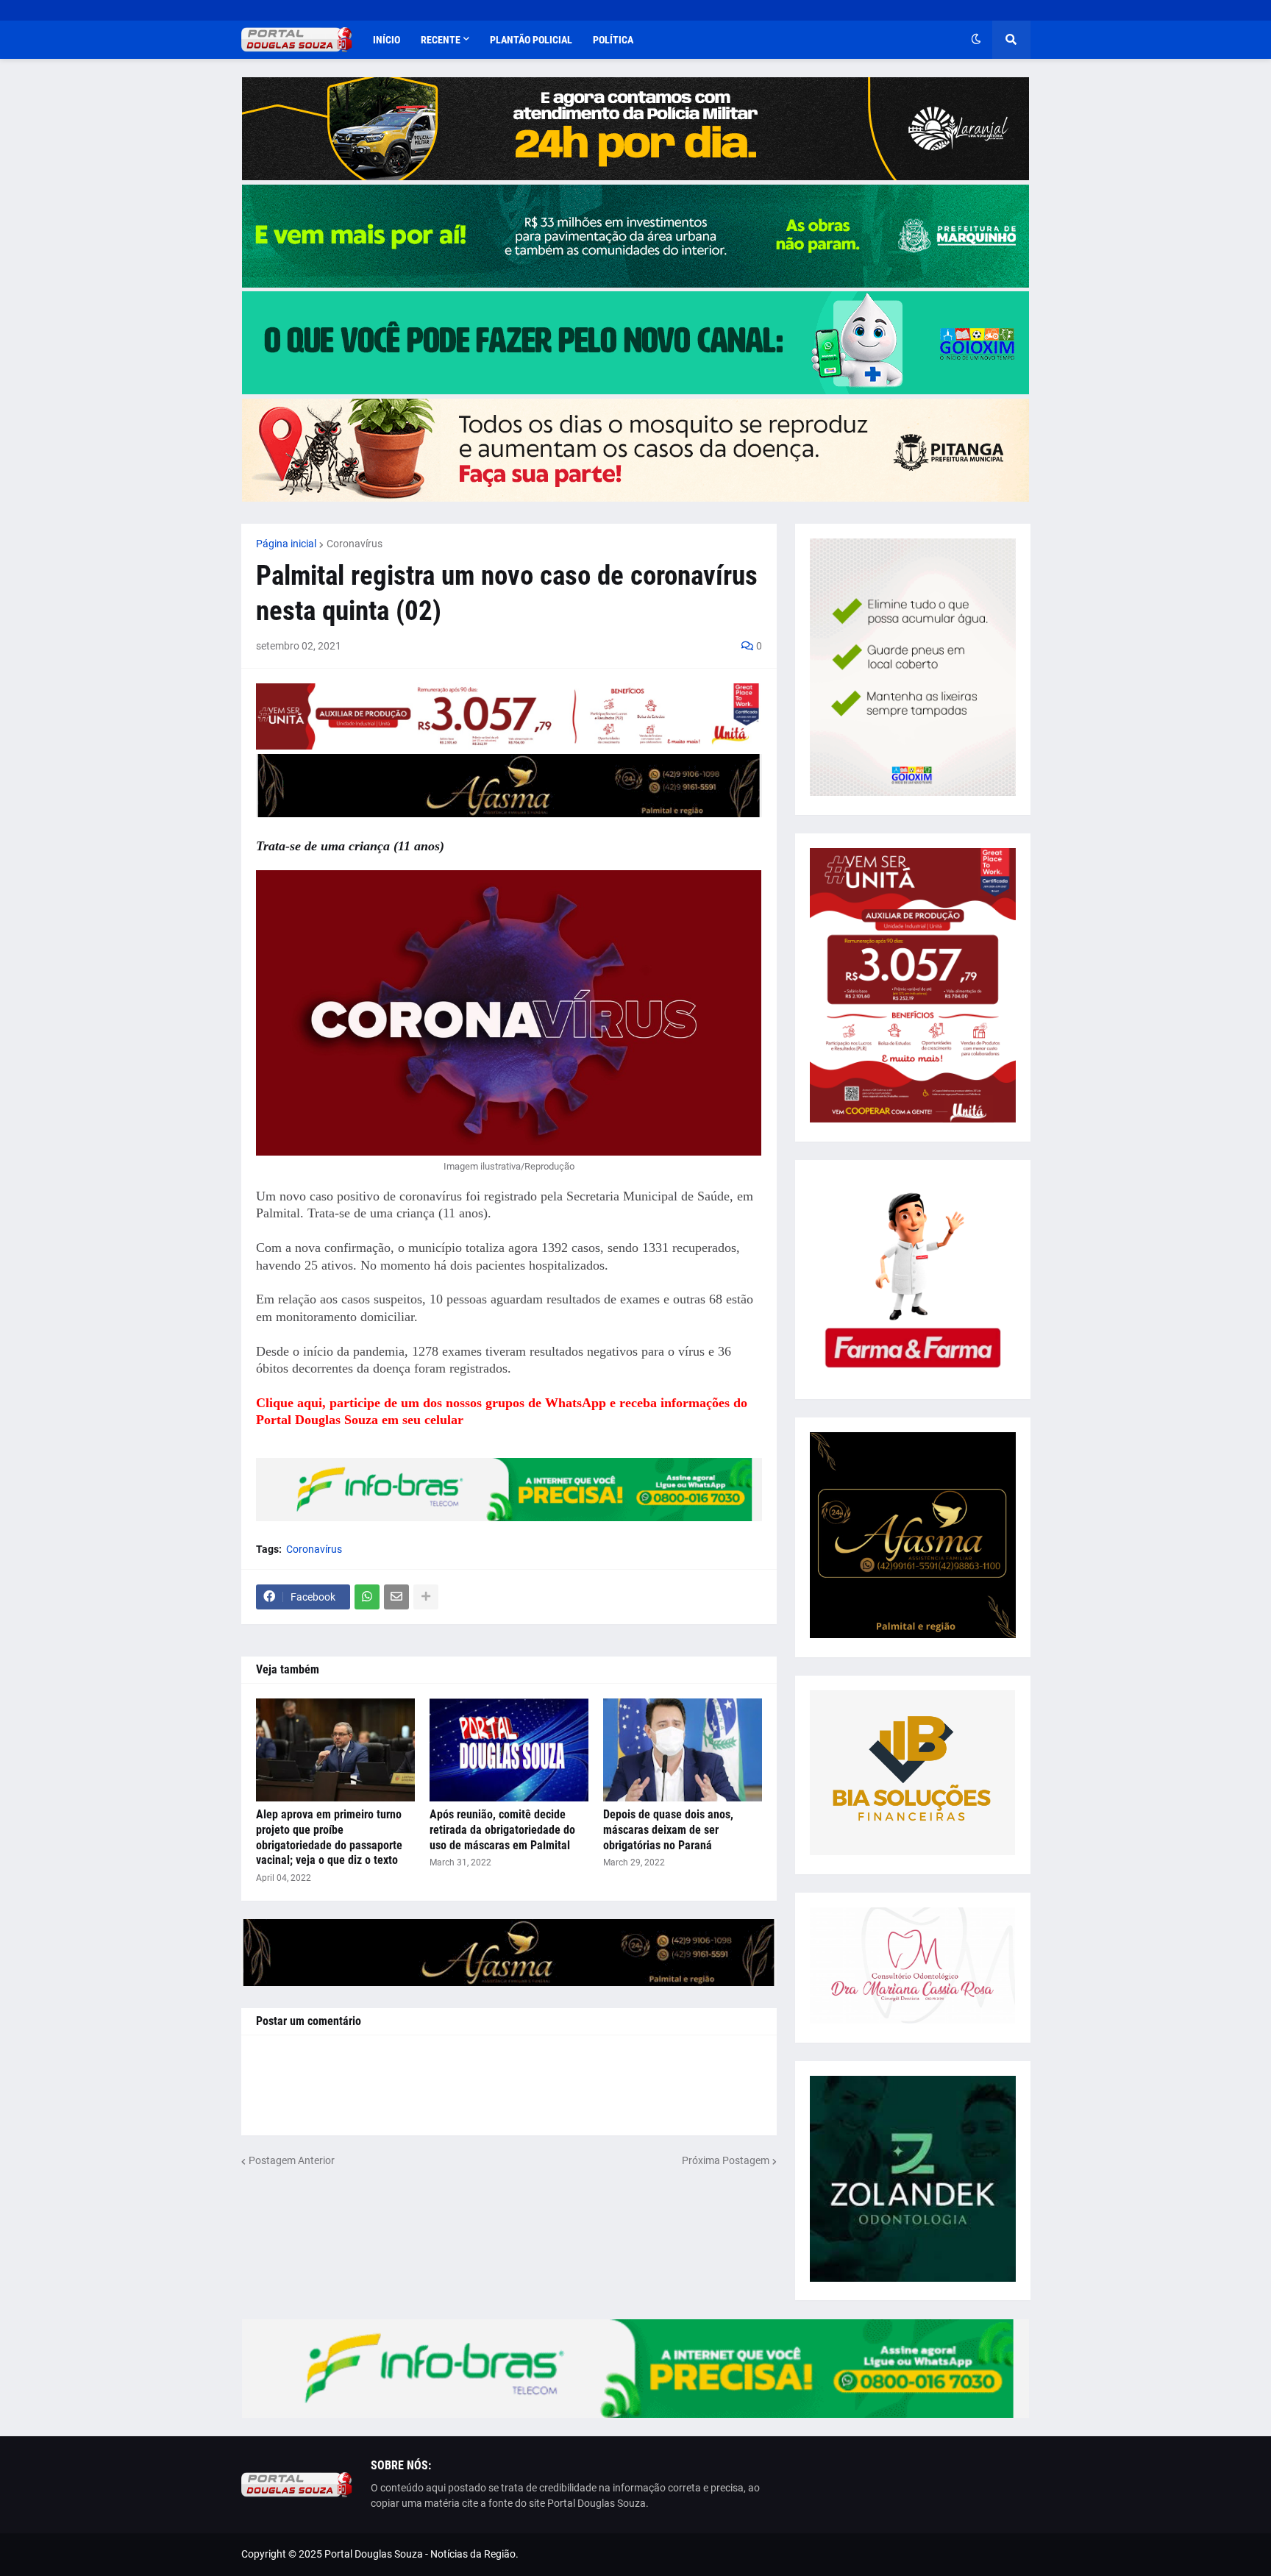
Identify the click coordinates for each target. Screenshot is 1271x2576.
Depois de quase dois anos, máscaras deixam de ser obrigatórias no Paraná (668, 1830)
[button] (976, 40)
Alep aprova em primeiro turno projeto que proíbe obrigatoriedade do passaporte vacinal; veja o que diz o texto (329, 1837)
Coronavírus (355, 544)
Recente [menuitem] (441, 40)
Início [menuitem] (387, 40)
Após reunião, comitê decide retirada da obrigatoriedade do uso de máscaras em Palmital (502, 1830)
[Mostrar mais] (426, 1597)
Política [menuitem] (613, 40)
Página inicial (286, 544)
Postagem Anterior (292, 2160)
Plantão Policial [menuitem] (531, 40)
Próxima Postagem (726, 2160)
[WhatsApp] (367, 1597)
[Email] (396, 1597)
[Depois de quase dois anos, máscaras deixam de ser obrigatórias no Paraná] (683, 1750)
